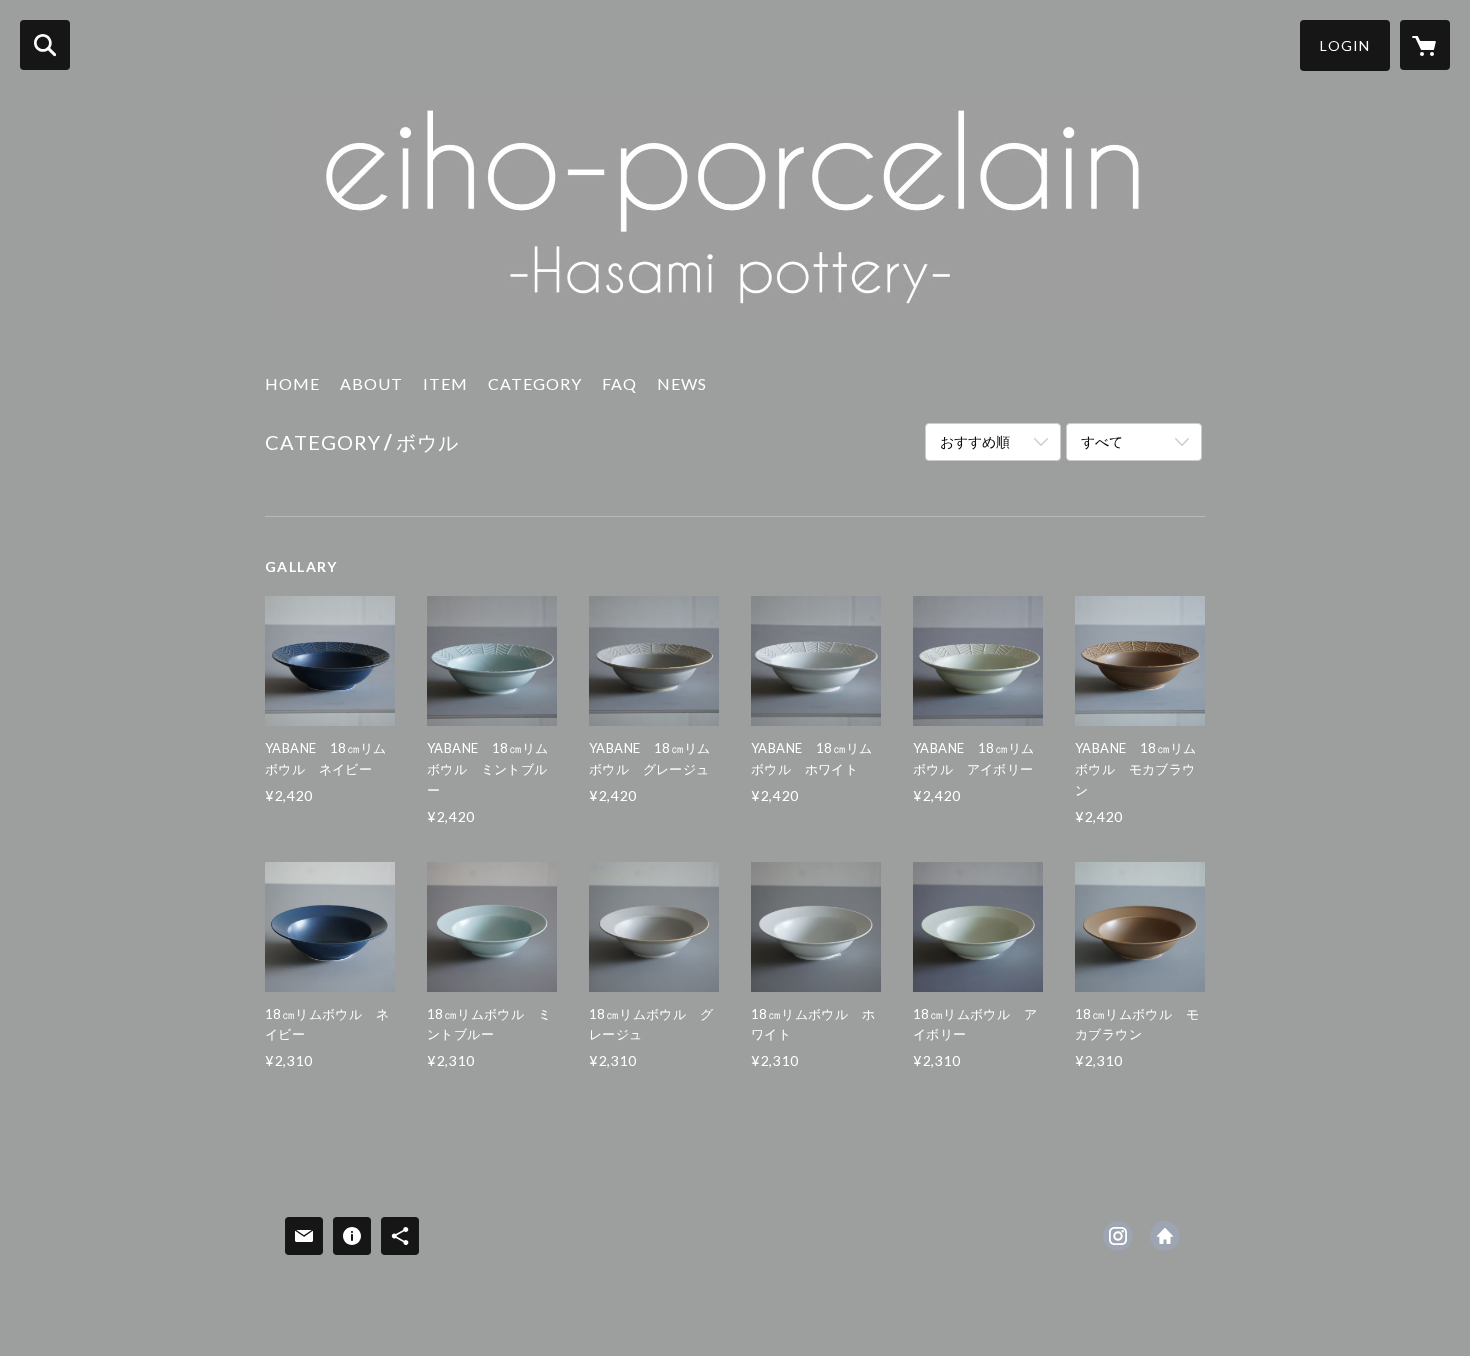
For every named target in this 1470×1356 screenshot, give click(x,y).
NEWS (682, 383)
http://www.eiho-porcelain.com (1165, 1236)
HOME (292, 383)
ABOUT (371, 383)
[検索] (45, 45)
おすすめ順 (975, 441)
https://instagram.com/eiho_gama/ (1118, 1236)
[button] (1345, 45)
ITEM (445, 383)
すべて (1102, 441)
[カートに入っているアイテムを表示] (1425, 45)
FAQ (619, 383)
